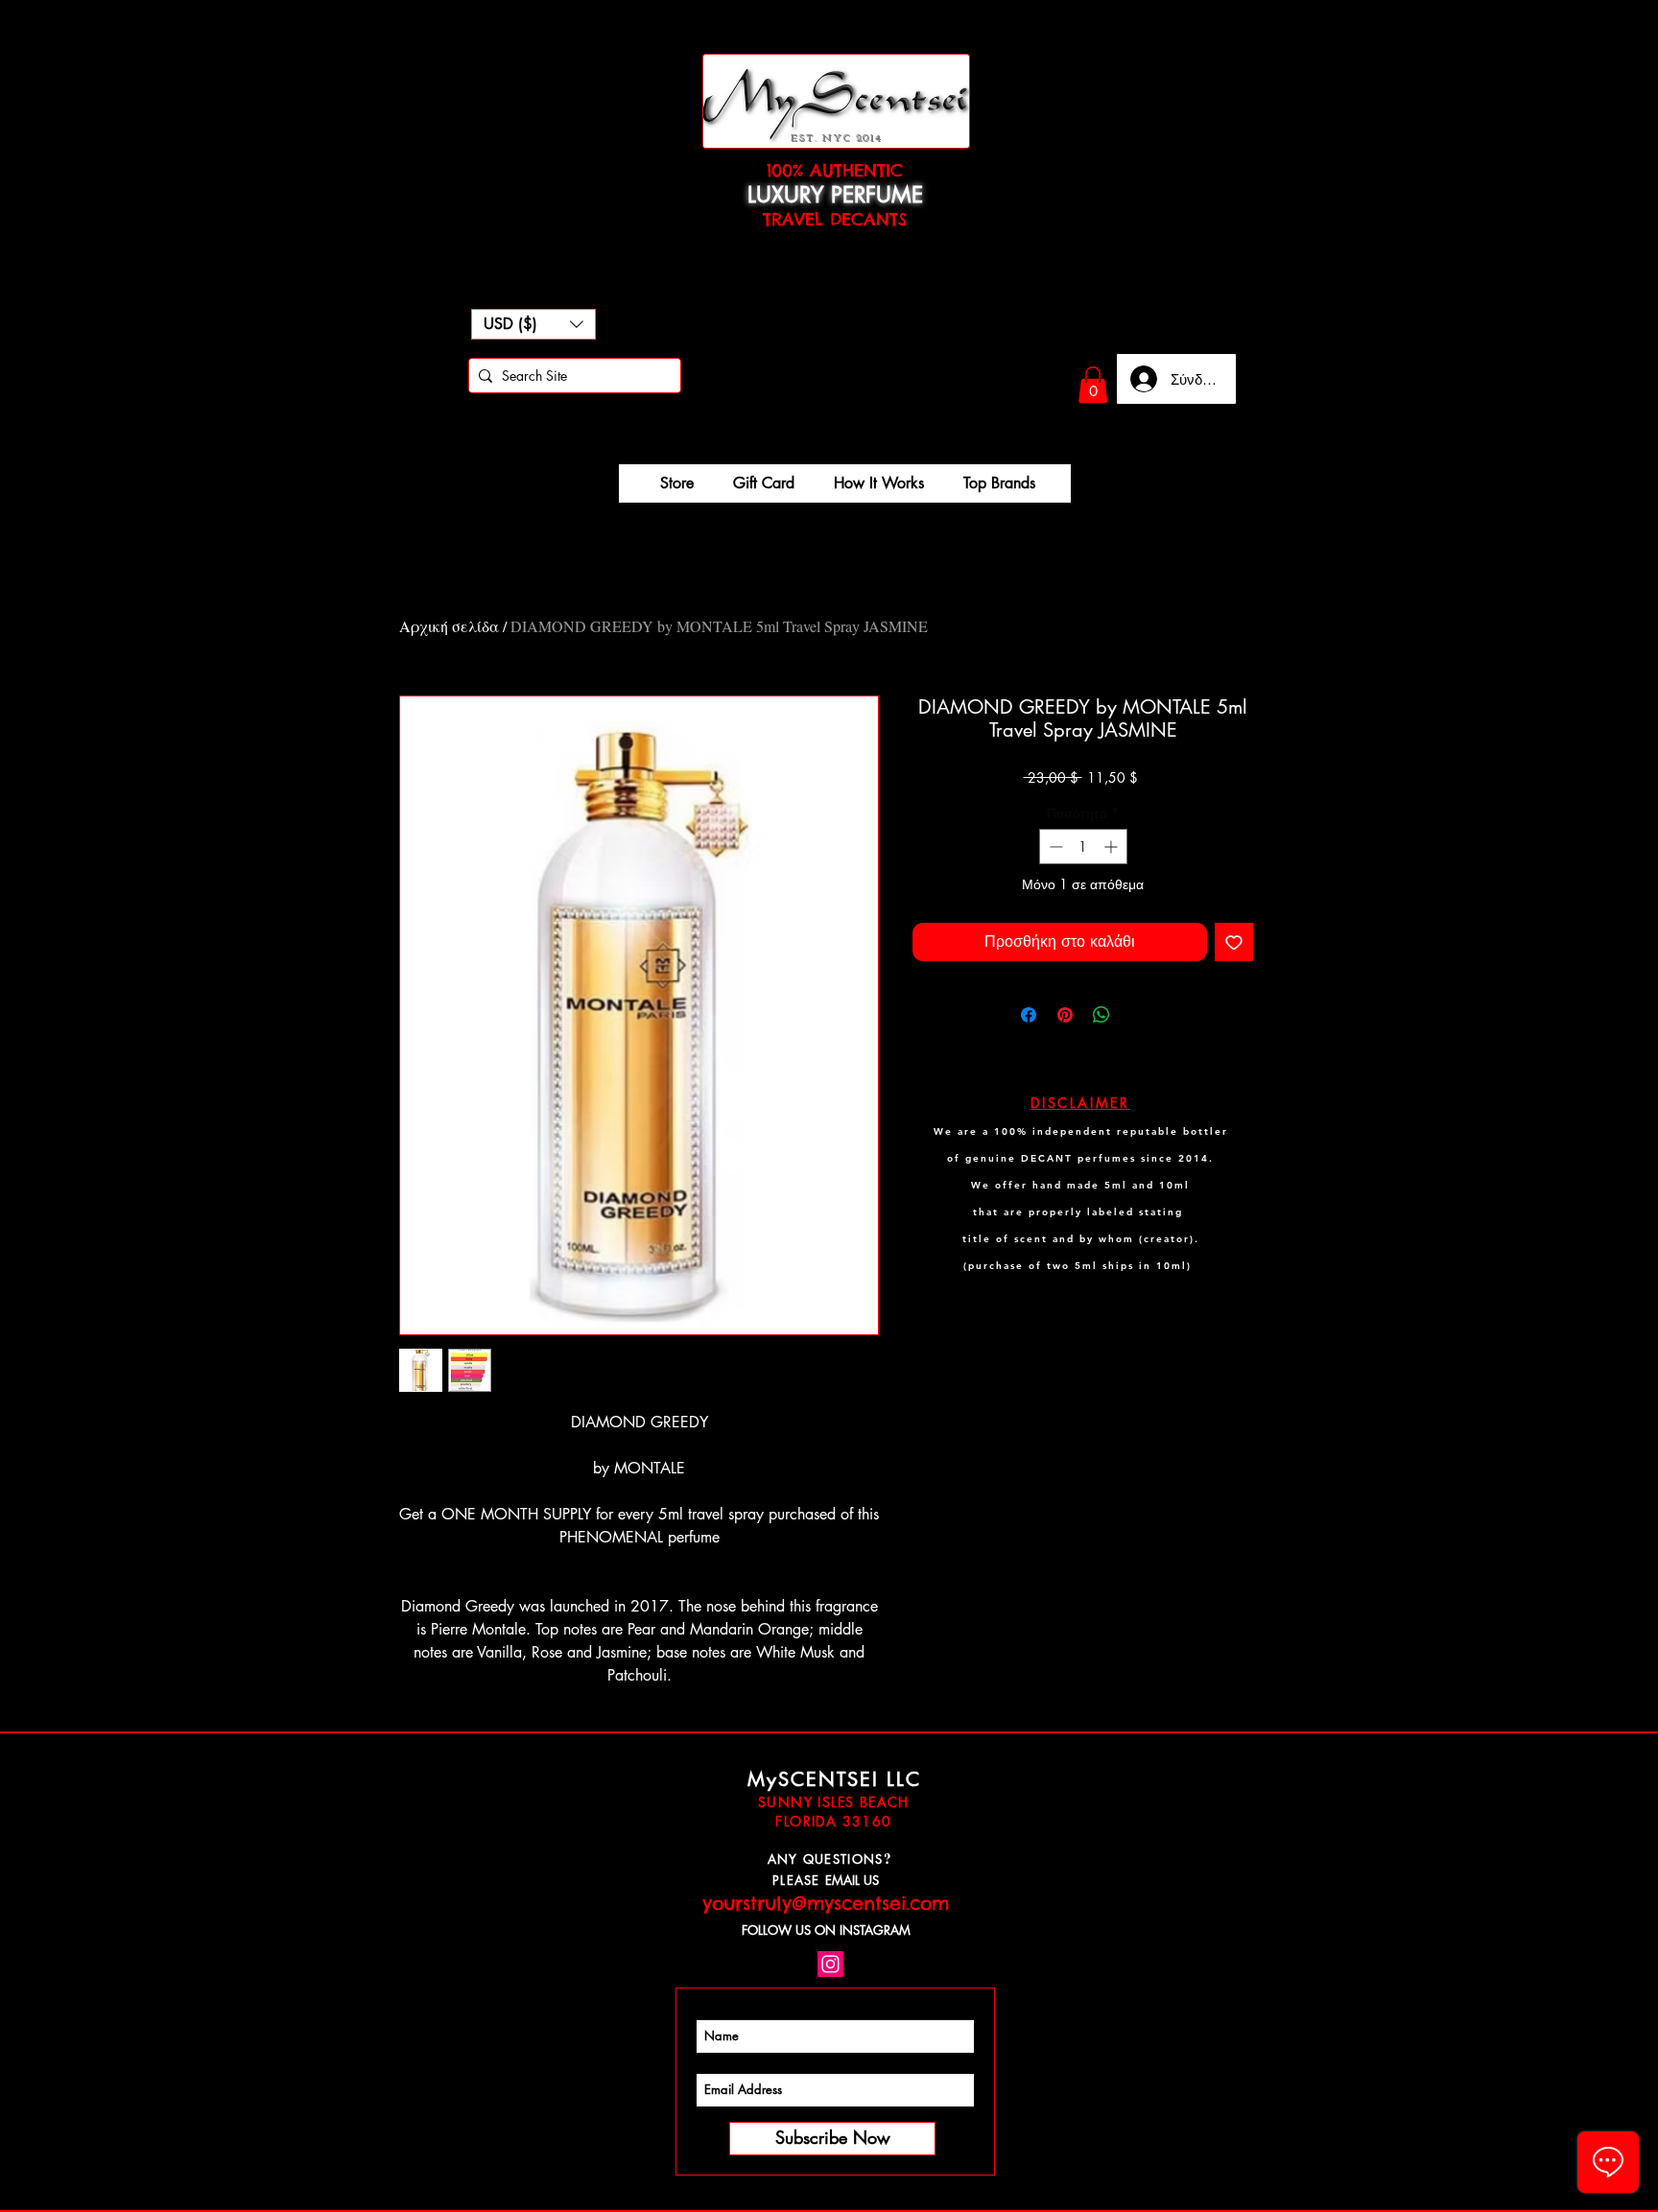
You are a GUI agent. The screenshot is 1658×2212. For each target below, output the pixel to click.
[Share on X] (1138, 1015)
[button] (533, 324)
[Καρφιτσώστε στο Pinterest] (1065, 1015)
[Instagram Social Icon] (830, 1964)
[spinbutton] (1083, 847)
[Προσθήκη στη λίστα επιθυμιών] (1234, 942)
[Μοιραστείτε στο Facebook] (1029, 1015)
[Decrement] (1054, 847)
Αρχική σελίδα (449, 626)
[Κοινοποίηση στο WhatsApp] (1101, 1015)
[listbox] (533, 324)
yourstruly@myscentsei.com (826, 1903)
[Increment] (1113, 847)
